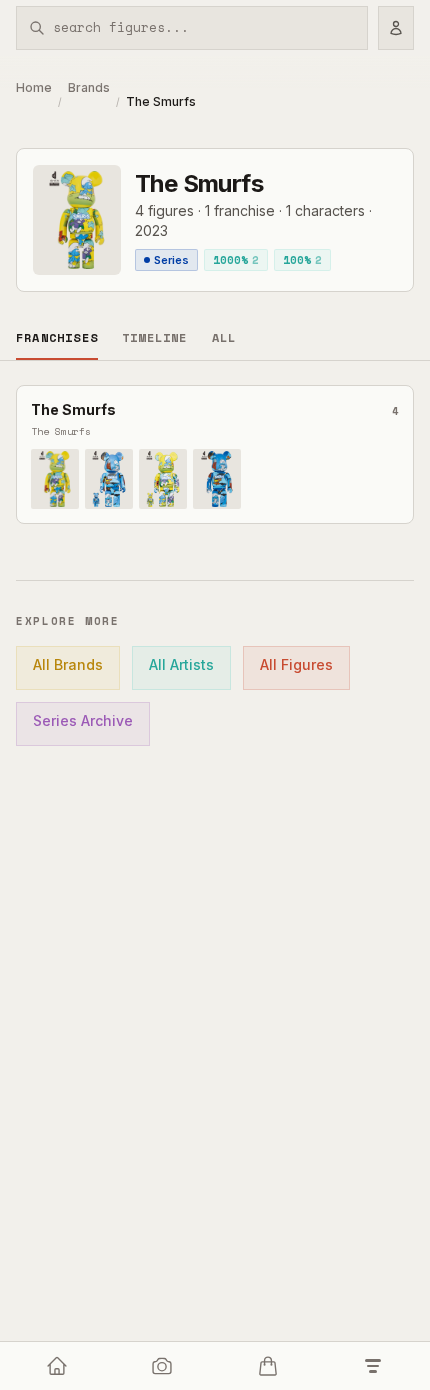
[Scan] (163, 1366)
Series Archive (83, 720)
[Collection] (374, 1366)
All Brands (68, 664)
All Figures (296, 664)
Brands (89, 87)
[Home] (57, 1366)
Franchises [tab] (57, 337)
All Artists (181, 664)
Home (34, 87)
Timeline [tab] (155, 337)
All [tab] (224, 337)
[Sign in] (396, 28)
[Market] (268, 1366)
